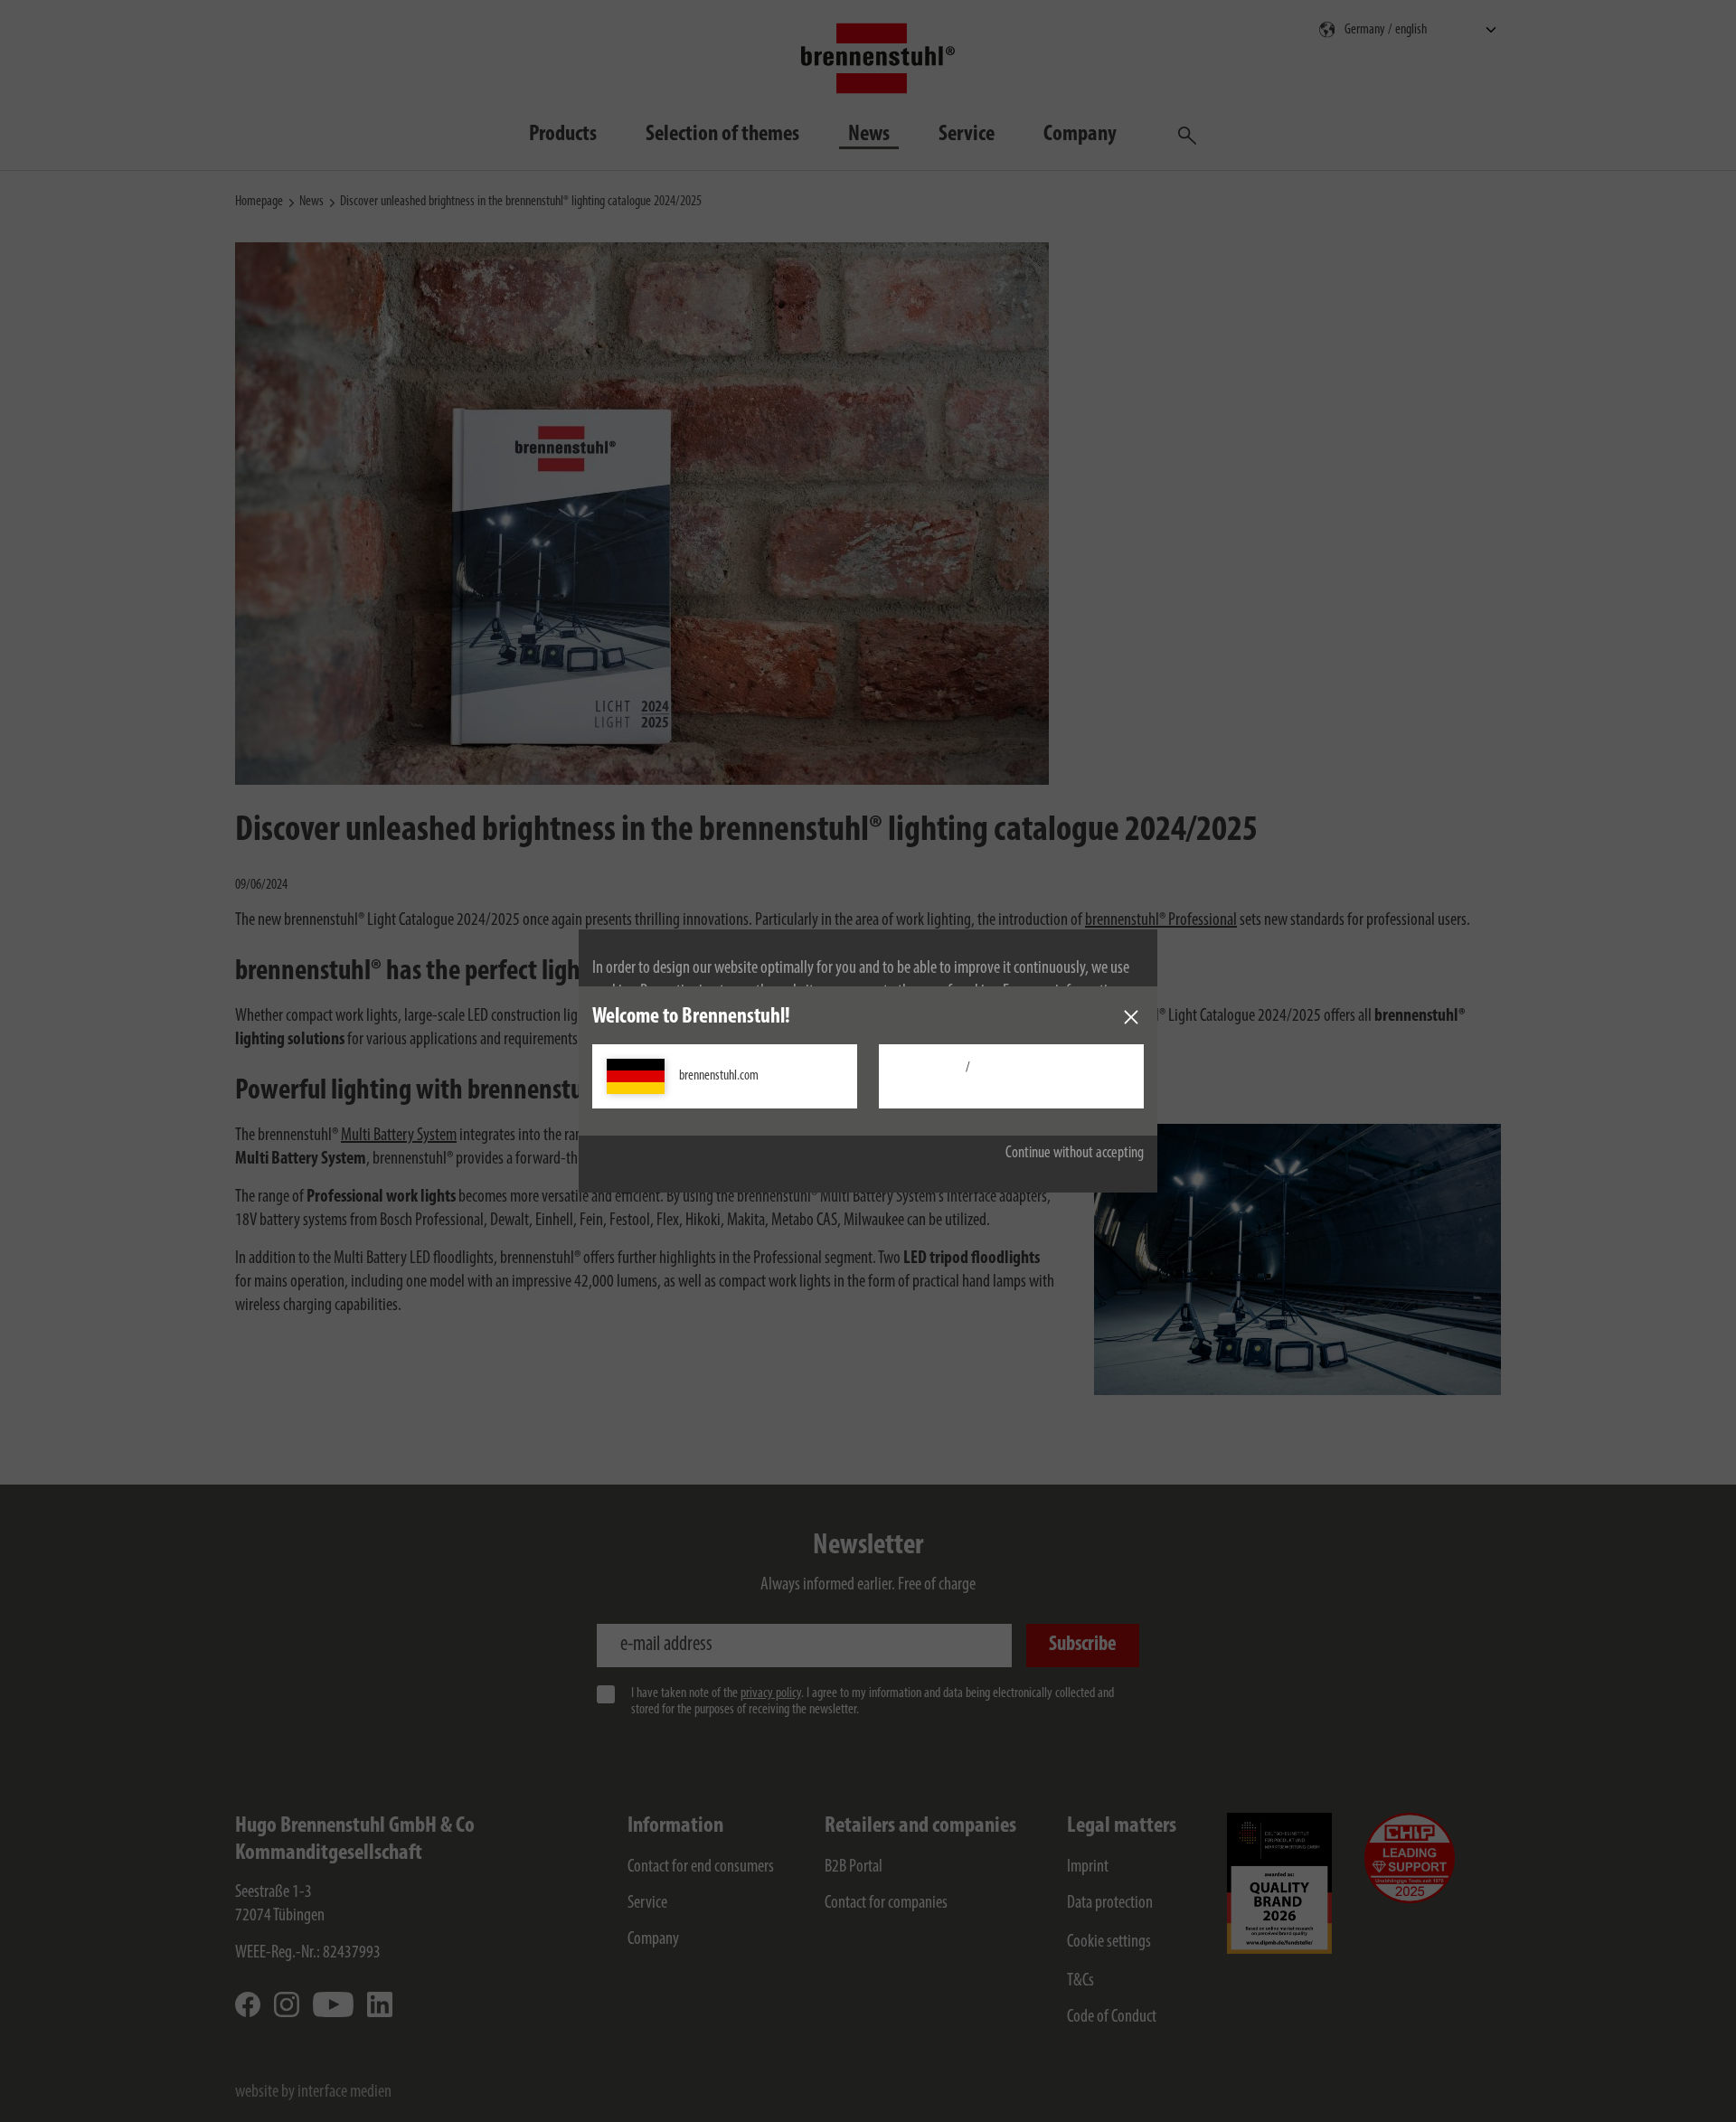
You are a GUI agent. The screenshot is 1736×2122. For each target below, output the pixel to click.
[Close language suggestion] (1131, 1017)
